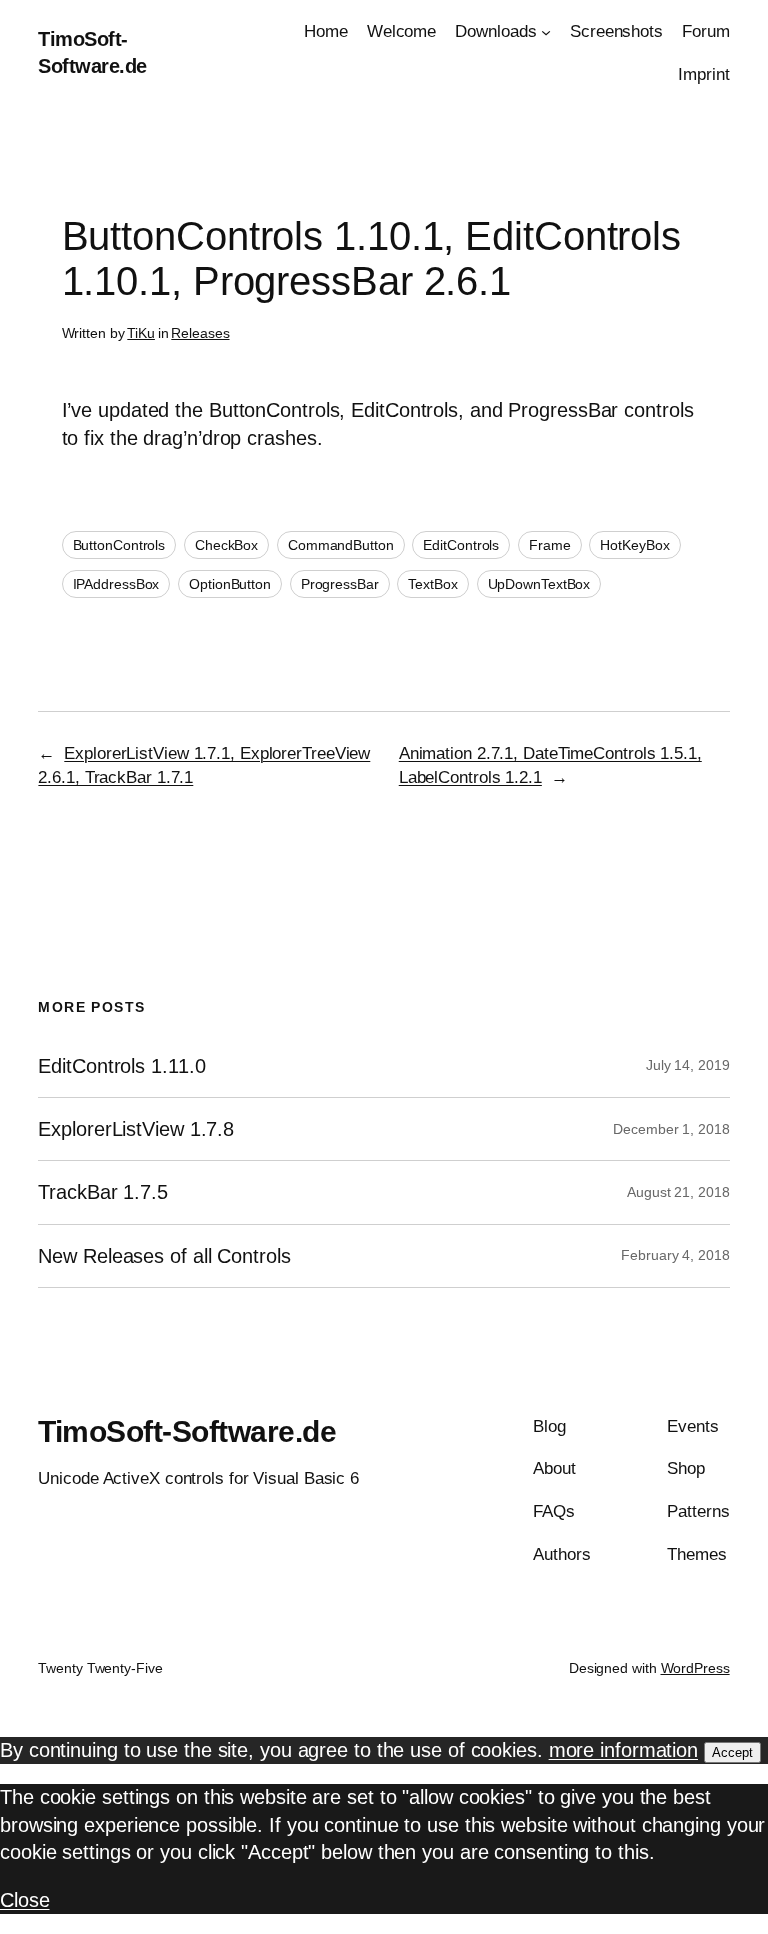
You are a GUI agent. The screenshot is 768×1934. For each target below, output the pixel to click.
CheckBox (226, 545)
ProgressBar (340, 584)
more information (623, 1750)
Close (25, 1900)
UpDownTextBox (539, 584)
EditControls (461, 545)
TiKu (141, 333)
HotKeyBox (634, 545)
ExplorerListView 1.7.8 (136, 1129)
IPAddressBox (116, 584)
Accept (732, 1752)
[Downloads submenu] (546, 32)
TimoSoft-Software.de (187, 1431)
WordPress (695, 1668)
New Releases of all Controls (164, 1256)
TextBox (432, 584)
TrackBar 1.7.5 (103, 1192)
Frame (550, 545)
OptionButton (230, 584)
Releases (200, 333)
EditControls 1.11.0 (121, 1066)
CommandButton (341, 545)
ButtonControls (119, 545)
